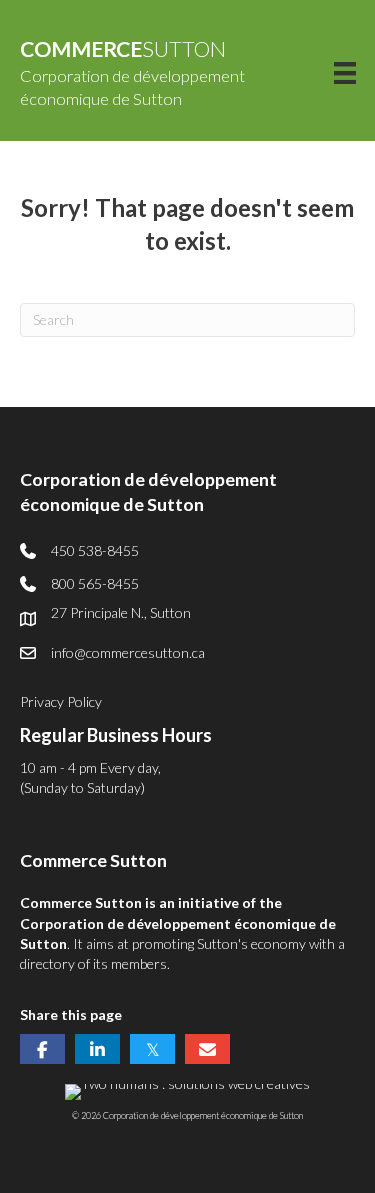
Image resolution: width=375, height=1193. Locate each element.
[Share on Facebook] (42, 1049)
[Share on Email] (207, 1049)
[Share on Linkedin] (97, 1049)
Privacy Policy (61, 701)
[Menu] (345, 72)
